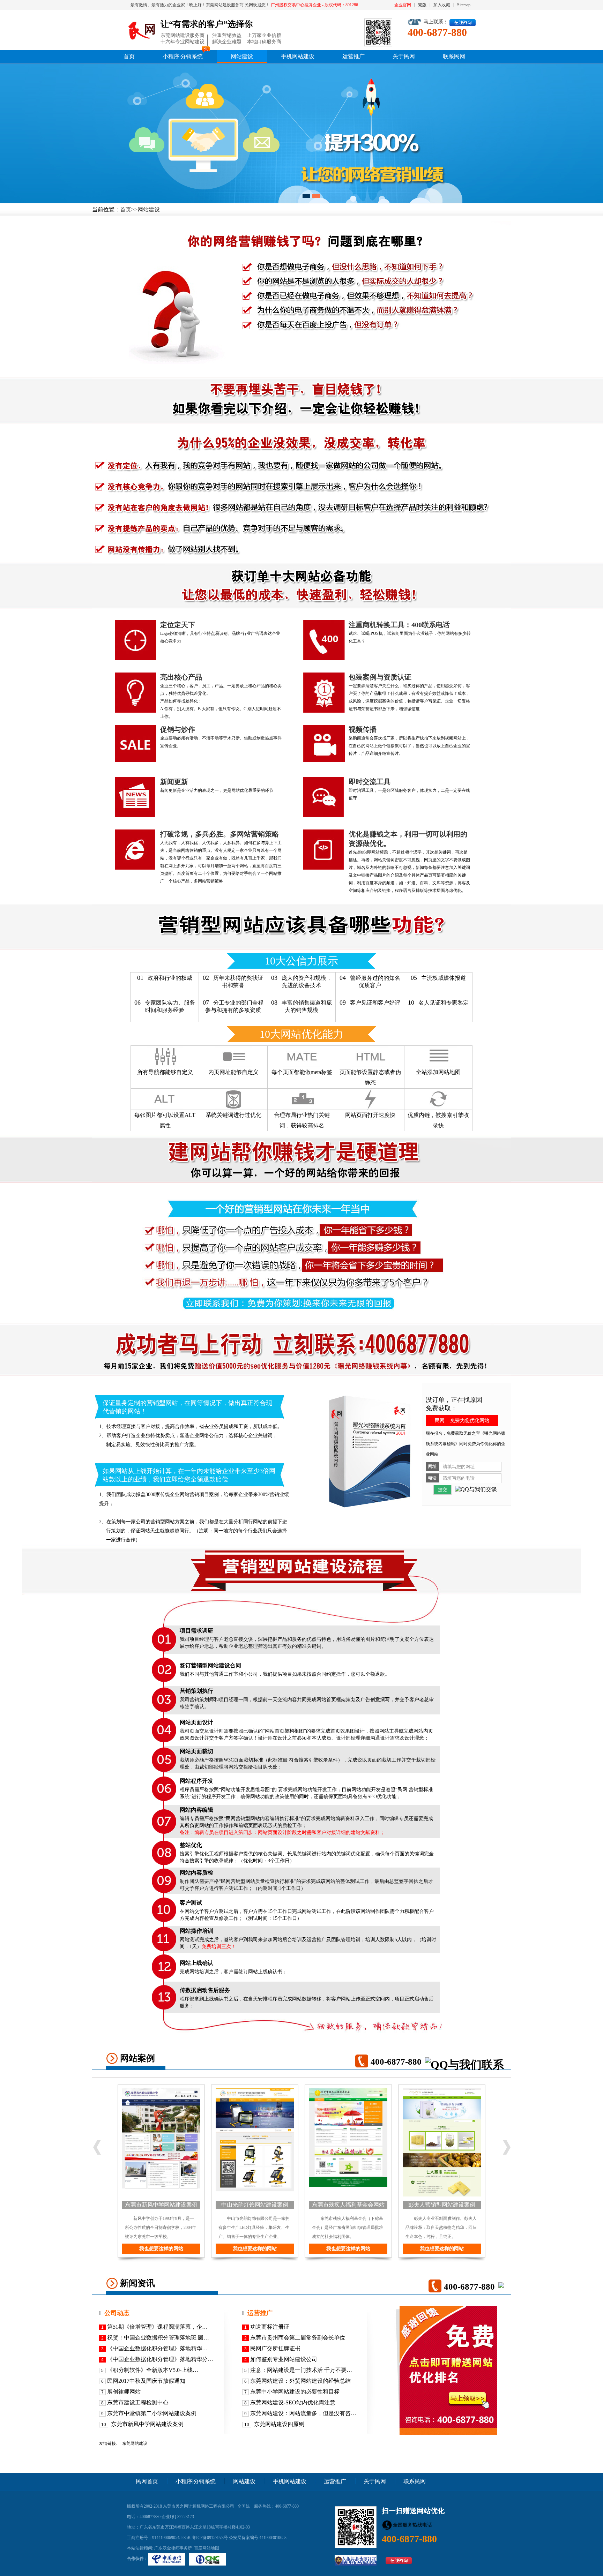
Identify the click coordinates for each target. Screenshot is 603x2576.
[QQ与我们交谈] (476, 1490)
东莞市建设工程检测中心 (138, 2402)
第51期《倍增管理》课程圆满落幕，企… (157, 2327)
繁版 (422, 5)
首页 (129, 56)
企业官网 (403, 5)
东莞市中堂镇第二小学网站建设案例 (152, 2413)
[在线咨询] (463, 23)
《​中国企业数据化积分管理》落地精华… (157, 2348)
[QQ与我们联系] (464, 2065)
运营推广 (353, 56)
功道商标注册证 (270, 2327)
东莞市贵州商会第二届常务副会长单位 (298, 2338)
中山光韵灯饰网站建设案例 (255, 2205)
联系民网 (454, 56)
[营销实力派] (301, 133)
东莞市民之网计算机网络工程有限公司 (199, 2506)
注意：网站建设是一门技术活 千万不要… (301, 2370)
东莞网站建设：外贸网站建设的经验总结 (300, 2381)
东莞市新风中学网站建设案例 (161, 2205)
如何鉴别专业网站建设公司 (284, 2359)
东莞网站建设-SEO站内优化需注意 (293, 2402)
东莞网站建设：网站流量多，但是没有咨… (303, 2413)
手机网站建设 (298, 56)
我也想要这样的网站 (161, 2249)
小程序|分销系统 (183, 56)
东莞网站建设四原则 (278, 2424)
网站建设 (242, 56)
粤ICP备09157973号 (210, 2538)
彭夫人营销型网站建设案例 (442, 2205)
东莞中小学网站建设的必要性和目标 (295, 2392)
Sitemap (464, 5)
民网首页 (147, 2481)
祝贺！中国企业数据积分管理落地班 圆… (158, 2338)
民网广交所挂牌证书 (275, 2348)
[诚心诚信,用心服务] (142, 30)
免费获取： (441, 1408)
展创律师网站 (124, 2392)
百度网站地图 (207, 2548)
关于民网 (404, 56)
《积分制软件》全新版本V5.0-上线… (153, 2370)
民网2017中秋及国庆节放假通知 (146, 2381)
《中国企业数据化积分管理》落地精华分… (160, 2359)
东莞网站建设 (135, 2443)
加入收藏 (442, 5)
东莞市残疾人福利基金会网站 (348, 2205)
